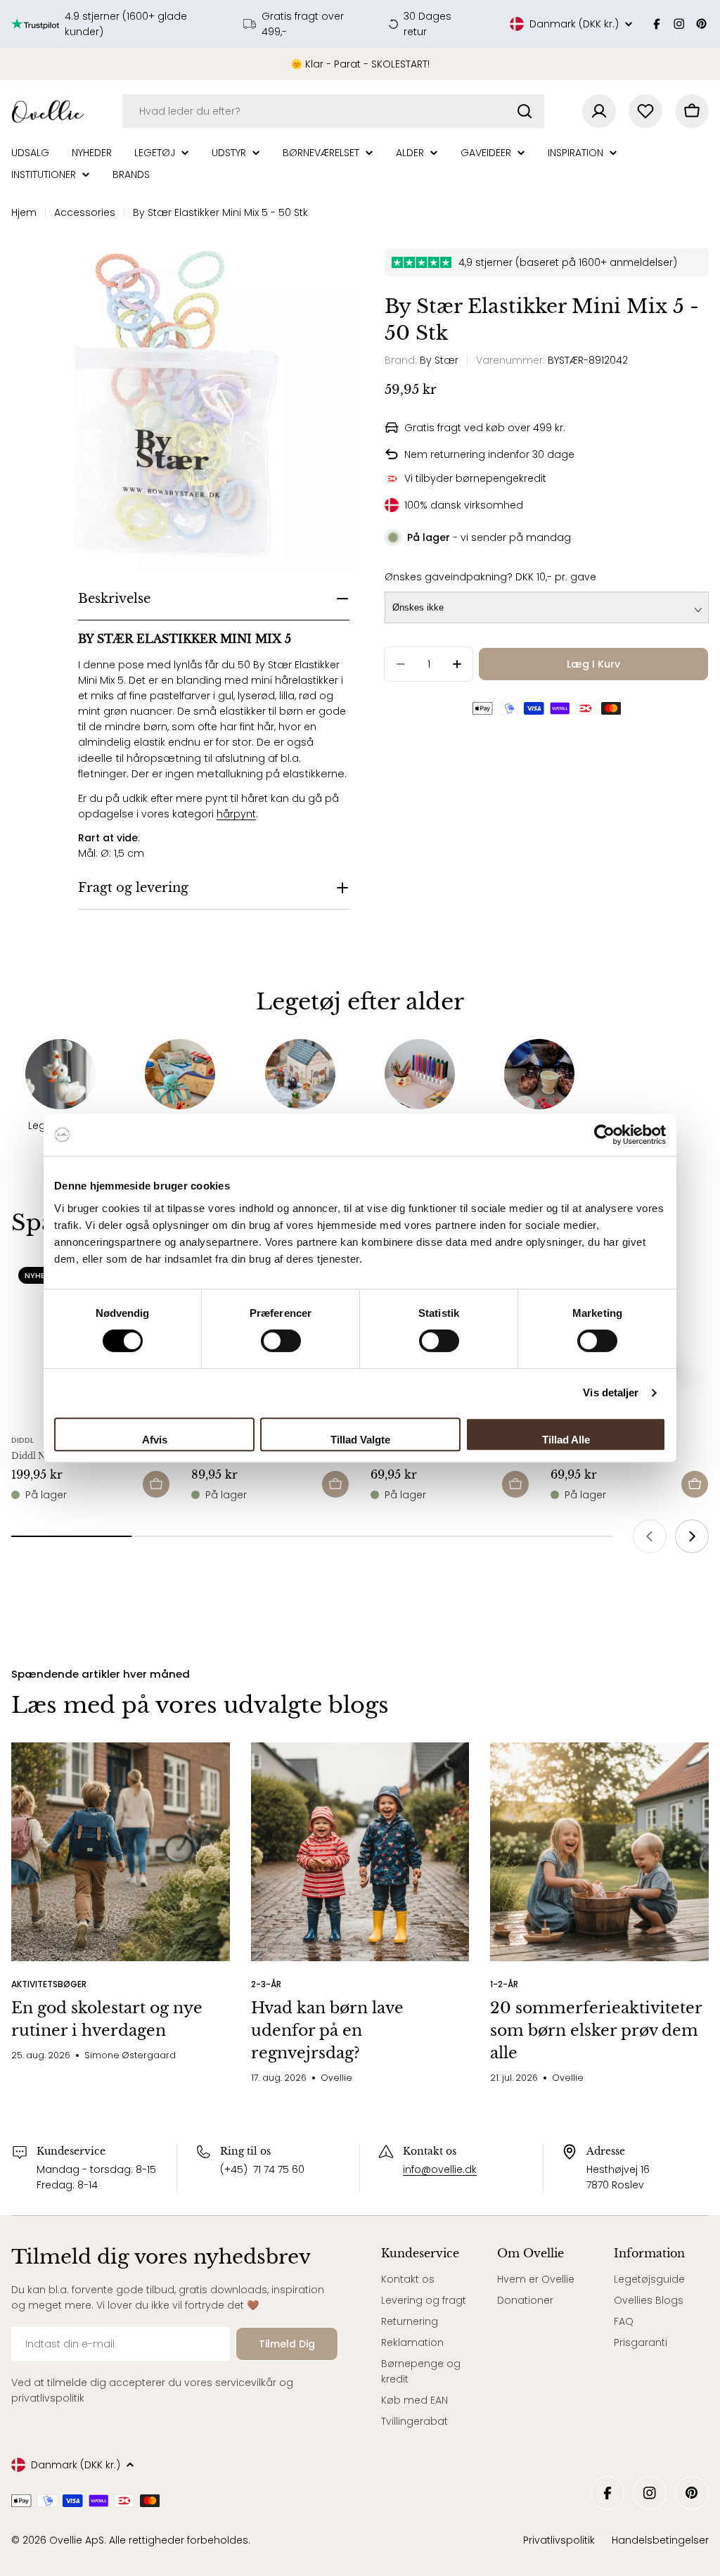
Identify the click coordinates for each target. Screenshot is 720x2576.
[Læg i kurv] (156, 1484)
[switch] (281, 1341)
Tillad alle (566, 1440)
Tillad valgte (360, 1440)
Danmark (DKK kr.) (574, 24)
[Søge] (525, 111)
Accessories (85, 212)
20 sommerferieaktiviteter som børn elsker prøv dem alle (596, 2030)
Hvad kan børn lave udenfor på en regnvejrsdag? (327, 2030)
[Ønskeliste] (645, 111)
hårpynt (236, 814)
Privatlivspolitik (559, 2540)
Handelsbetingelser (660, 2540)
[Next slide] (692, 1536)
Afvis (155, 1440)
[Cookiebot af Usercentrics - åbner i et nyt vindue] (604, 1135)
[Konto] (599, 111)
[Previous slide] (650, 1536)
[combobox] (333, 111)
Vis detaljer (611, 1392)
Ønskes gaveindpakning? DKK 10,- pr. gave (490, 577)
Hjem (24, 212)
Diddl (22, 1440)
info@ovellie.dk (440, 2169)
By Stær (439, 360)
